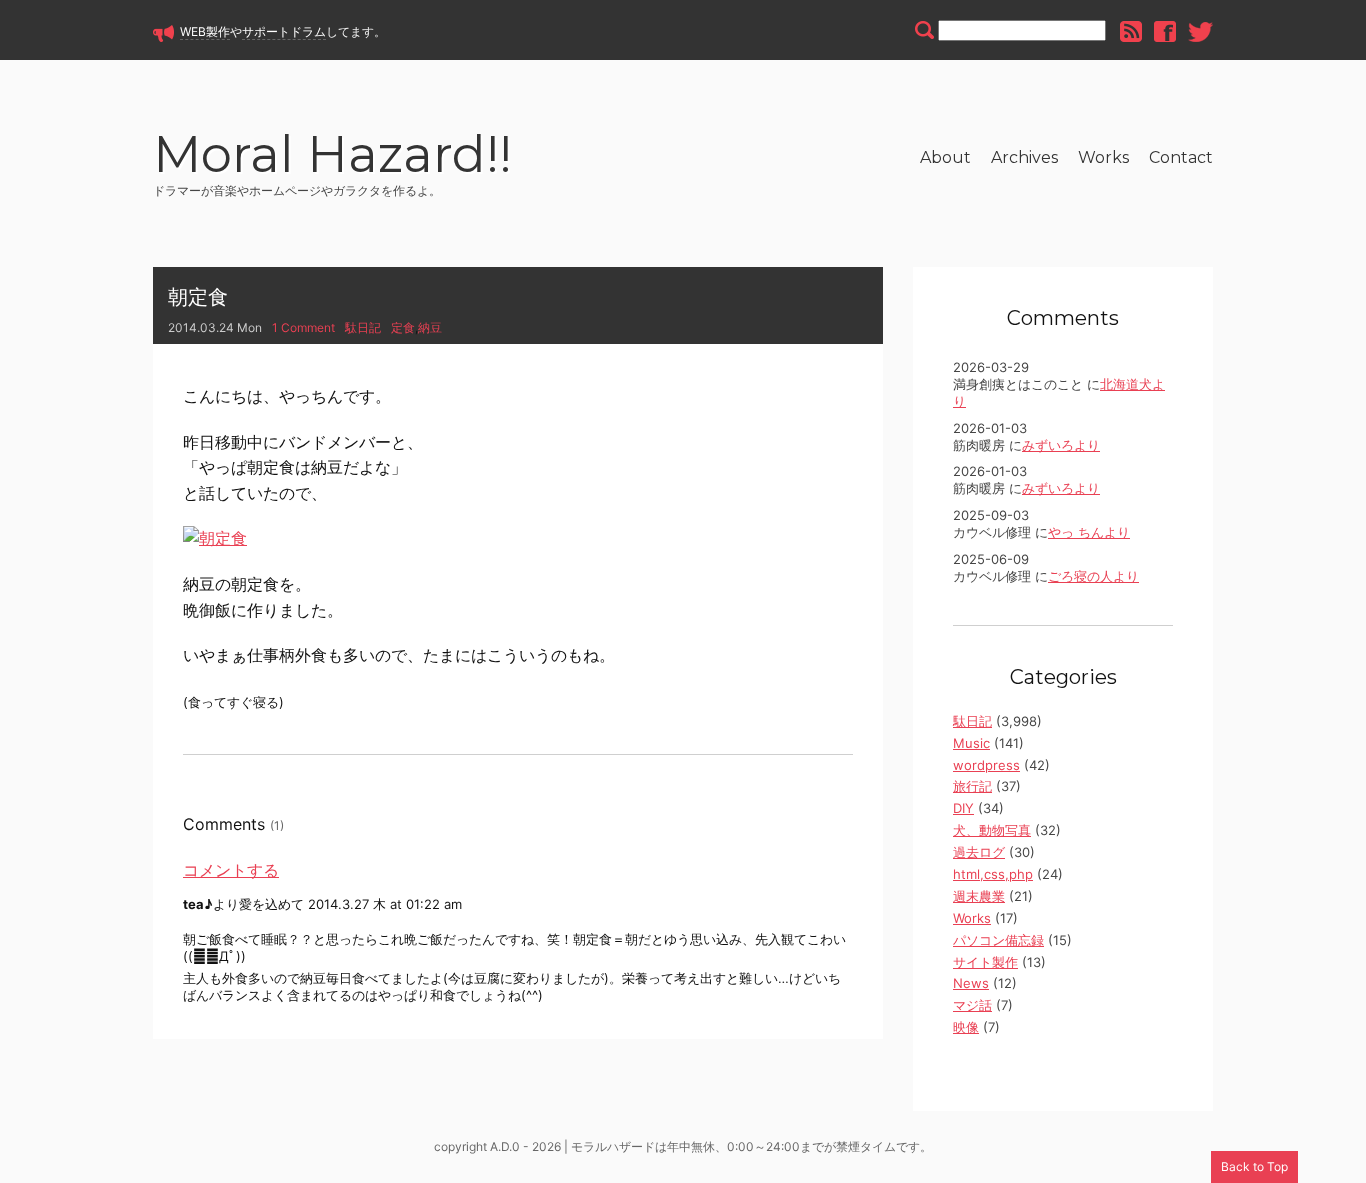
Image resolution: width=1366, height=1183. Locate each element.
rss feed (1131, 31)
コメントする (231, 870)
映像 (966, 1027)
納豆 (430, 327)
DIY (963, 808)
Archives (1024, 157)
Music (971, 743)
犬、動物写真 (992, 830)
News (971, 983)
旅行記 (972, 786)
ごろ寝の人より (1093, 576)
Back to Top (1254, 1166)
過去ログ (979, 852)
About (945, 157)
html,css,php (993, 874)
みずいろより (1061, 445)
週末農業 (979, 896)
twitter (1200, 31)
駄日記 (363, 327)
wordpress (986, 765)
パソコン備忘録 (998, 940)
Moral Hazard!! (332, 157)
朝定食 (198, 297)
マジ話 (972, 1005)
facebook (1165, 31)
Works (1103, 157)
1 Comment (303, 327)
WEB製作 (205, 31)
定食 (403, 327)
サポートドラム (284, 31)
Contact (1181, 157)
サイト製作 (985, 962)
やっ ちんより (1089, 532)
